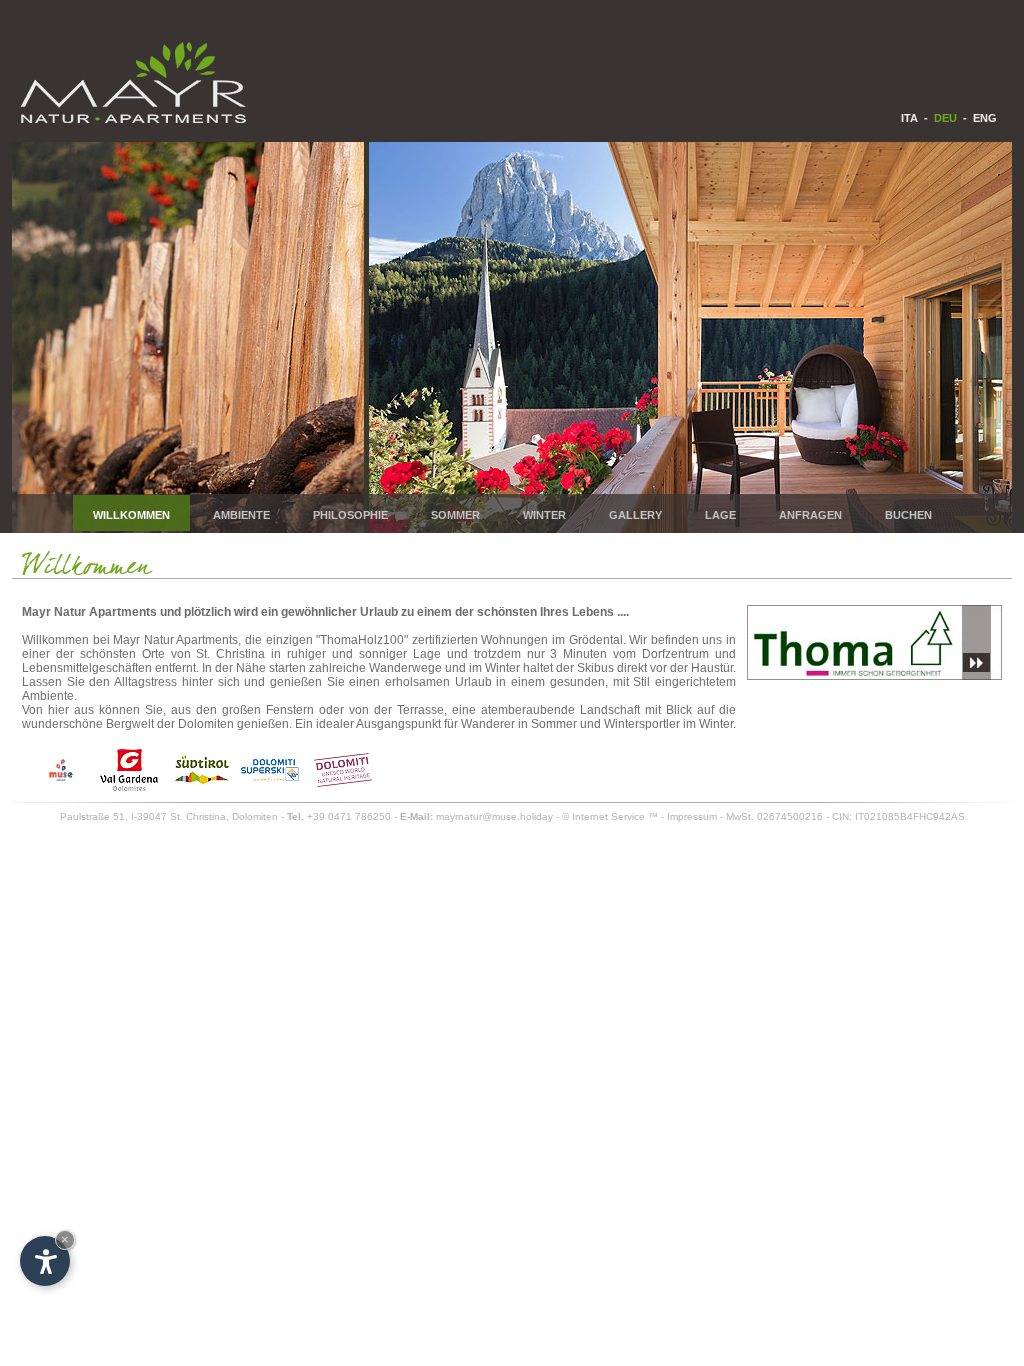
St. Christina (198, 816)
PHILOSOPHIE (350, 515)
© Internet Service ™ (610, 816)
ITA (909, 118)
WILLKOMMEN (131, 515)
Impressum (692, 816)
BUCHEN (908, 515)
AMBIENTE (241, 515)
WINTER (544, 515)
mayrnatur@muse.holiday (494, 816)
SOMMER (455, 515)
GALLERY (635, 515)
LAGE (720, 515)
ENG (985, 118)
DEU (945, 118)
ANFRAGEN (810, 515)
